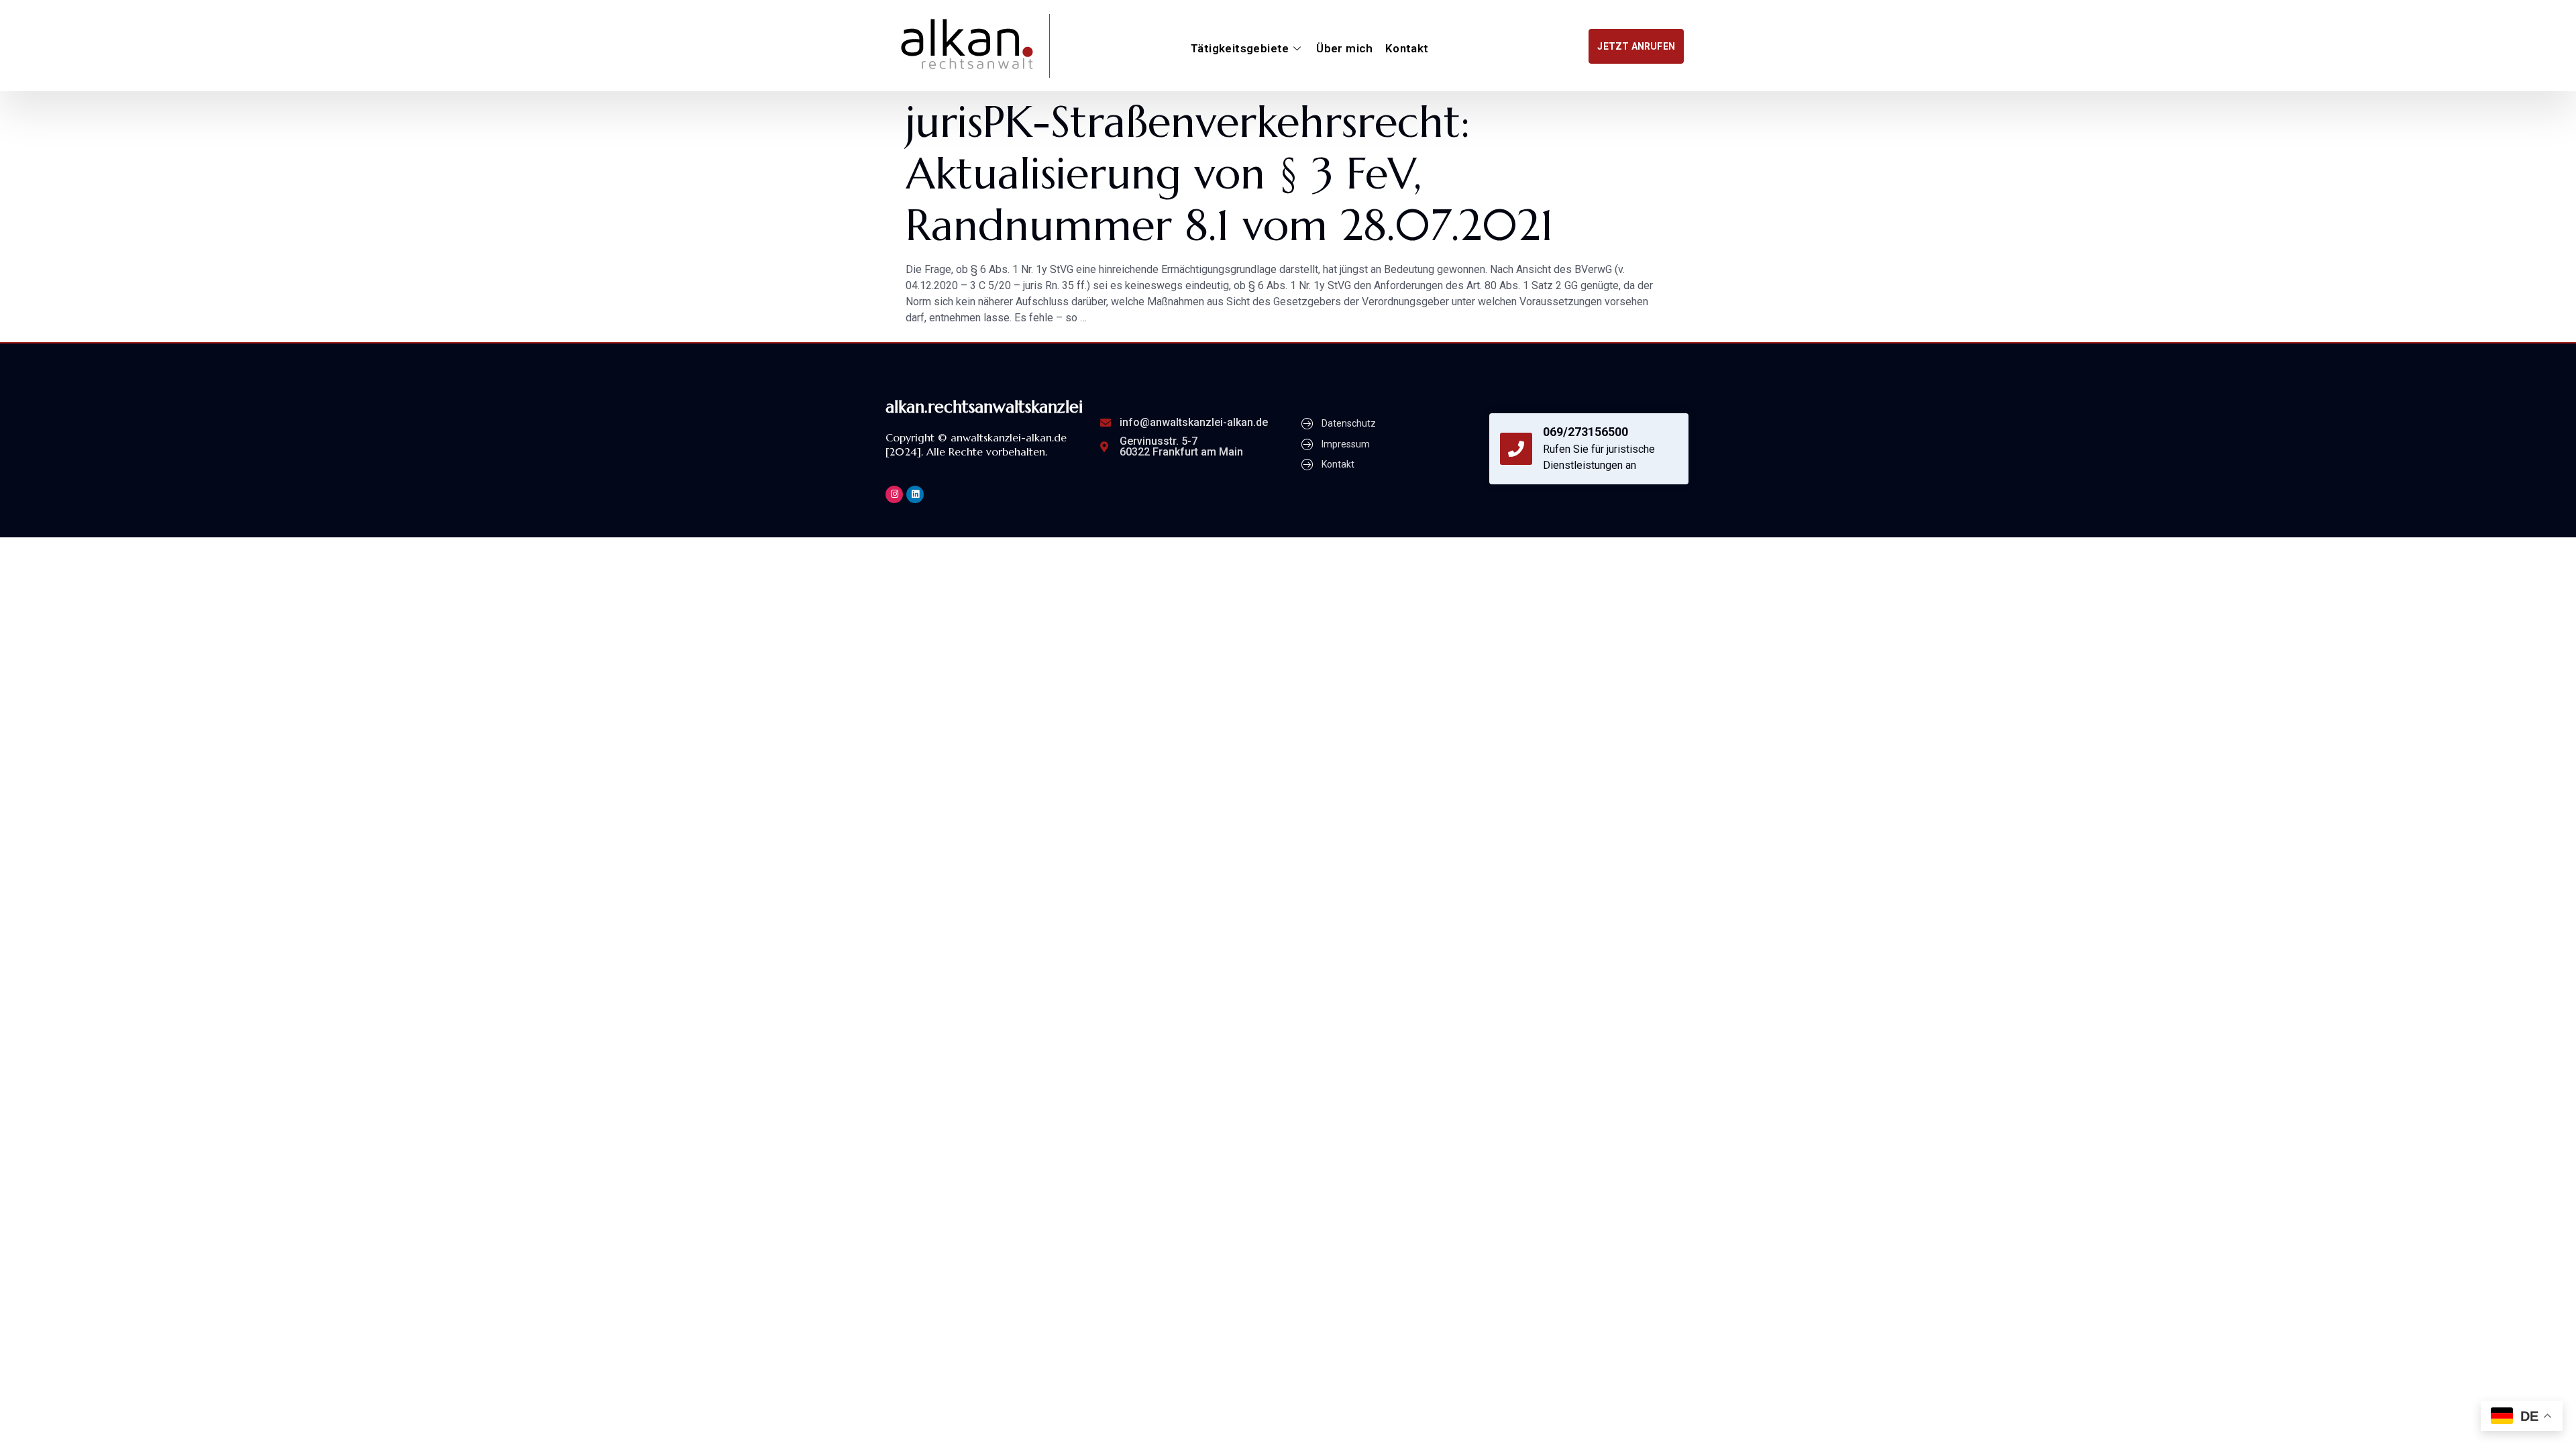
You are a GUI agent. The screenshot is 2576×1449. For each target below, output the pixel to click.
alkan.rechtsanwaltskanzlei (984, 407)
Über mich (1345, 48)
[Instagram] (894, 494)
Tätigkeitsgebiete (1240, 48)
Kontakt (1407, 48)
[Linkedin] (915, 494)
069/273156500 (1586, 432)
